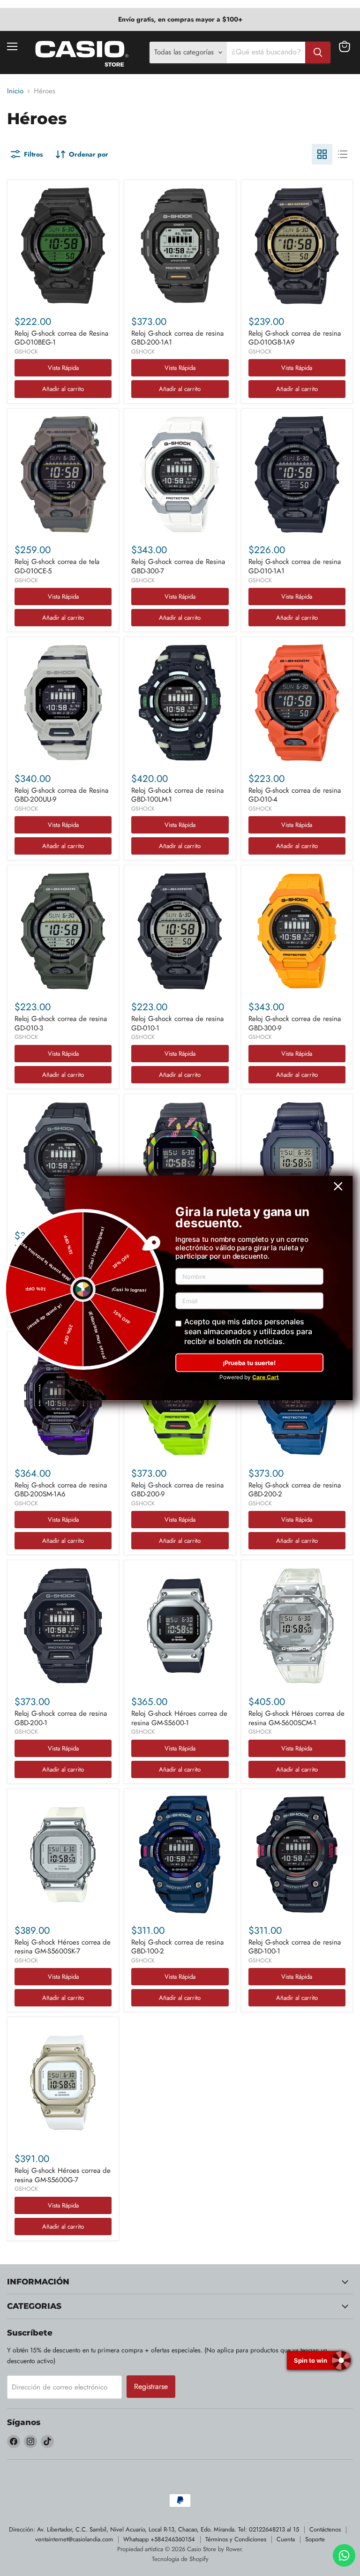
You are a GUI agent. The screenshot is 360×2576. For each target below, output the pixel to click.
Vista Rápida (63, 368)
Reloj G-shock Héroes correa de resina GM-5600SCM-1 (296, 1718)
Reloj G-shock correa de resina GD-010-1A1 (295, 566)
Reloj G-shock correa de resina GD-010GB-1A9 (295, 338)
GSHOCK (26, 352)
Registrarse (151, 2386)
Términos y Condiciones (236, 2539)
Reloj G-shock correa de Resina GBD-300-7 (178, 566)
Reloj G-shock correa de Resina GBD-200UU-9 (61, 795)
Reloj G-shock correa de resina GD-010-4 (295, 795)
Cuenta (286, 2539)
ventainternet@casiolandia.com (74, 2539)
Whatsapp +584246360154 (159, 2539)
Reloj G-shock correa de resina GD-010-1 (177, 1023)
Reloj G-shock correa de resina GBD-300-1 (61, 1252)
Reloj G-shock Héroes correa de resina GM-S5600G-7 (63, 2175)
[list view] (343, 154)
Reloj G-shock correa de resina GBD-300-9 (295, 1023)
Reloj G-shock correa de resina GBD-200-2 (295, 1490)
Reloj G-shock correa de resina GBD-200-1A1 (177, 338)
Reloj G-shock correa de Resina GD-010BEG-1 (61, 338)
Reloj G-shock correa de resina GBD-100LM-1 (177, 795)
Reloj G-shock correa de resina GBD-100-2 (177, 1947)
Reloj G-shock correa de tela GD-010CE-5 (57, 566)
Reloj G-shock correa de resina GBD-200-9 (177, 1490)
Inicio (15, 91)
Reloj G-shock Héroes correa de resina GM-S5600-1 (179, 1718)
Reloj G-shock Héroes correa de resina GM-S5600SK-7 (63, 1947)
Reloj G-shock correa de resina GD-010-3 (61, 1023)
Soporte (315, 2539)
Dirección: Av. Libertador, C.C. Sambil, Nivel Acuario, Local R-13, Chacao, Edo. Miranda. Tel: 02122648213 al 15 (154, 2529)
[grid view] (322, 154)
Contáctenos (325, 2529)
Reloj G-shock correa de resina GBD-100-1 (295, 1947)
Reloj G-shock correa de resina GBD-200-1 (61, 1718)
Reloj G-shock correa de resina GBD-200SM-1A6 (61, 1490)
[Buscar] (318, 53)
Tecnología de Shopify (180, 2559)
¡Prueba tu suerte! (249, 1363)
